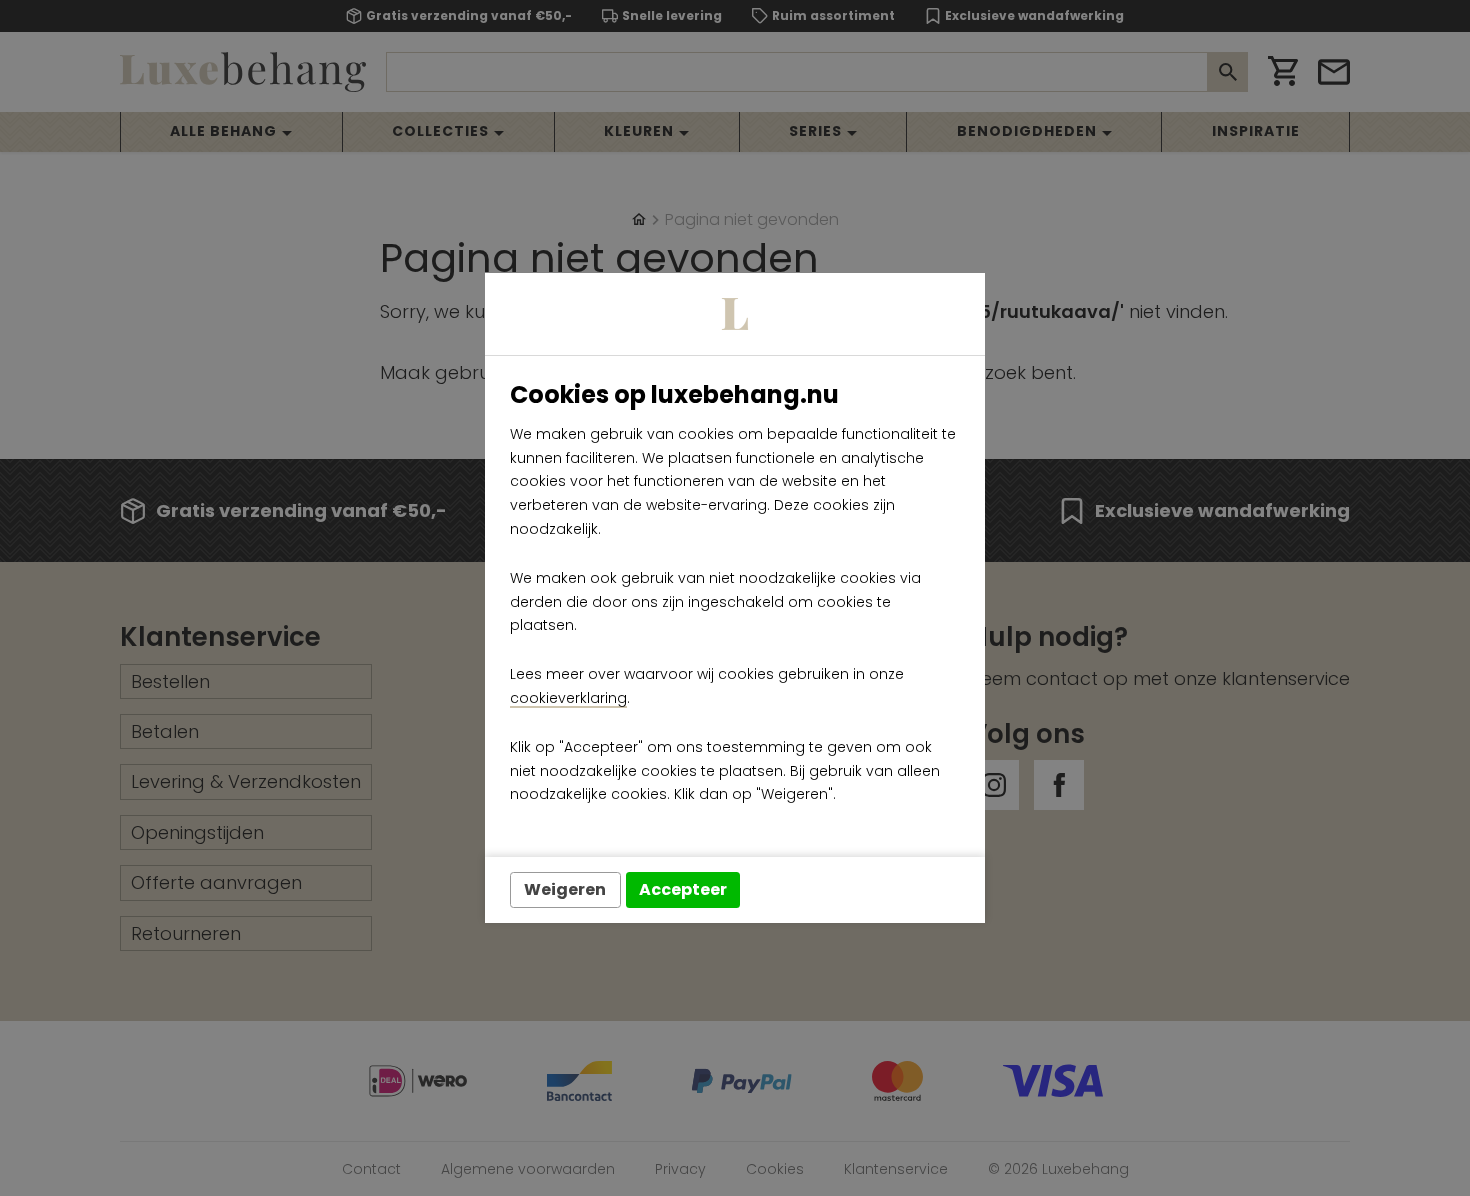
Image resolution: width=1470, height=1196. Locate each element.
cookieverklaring (568, 698)
